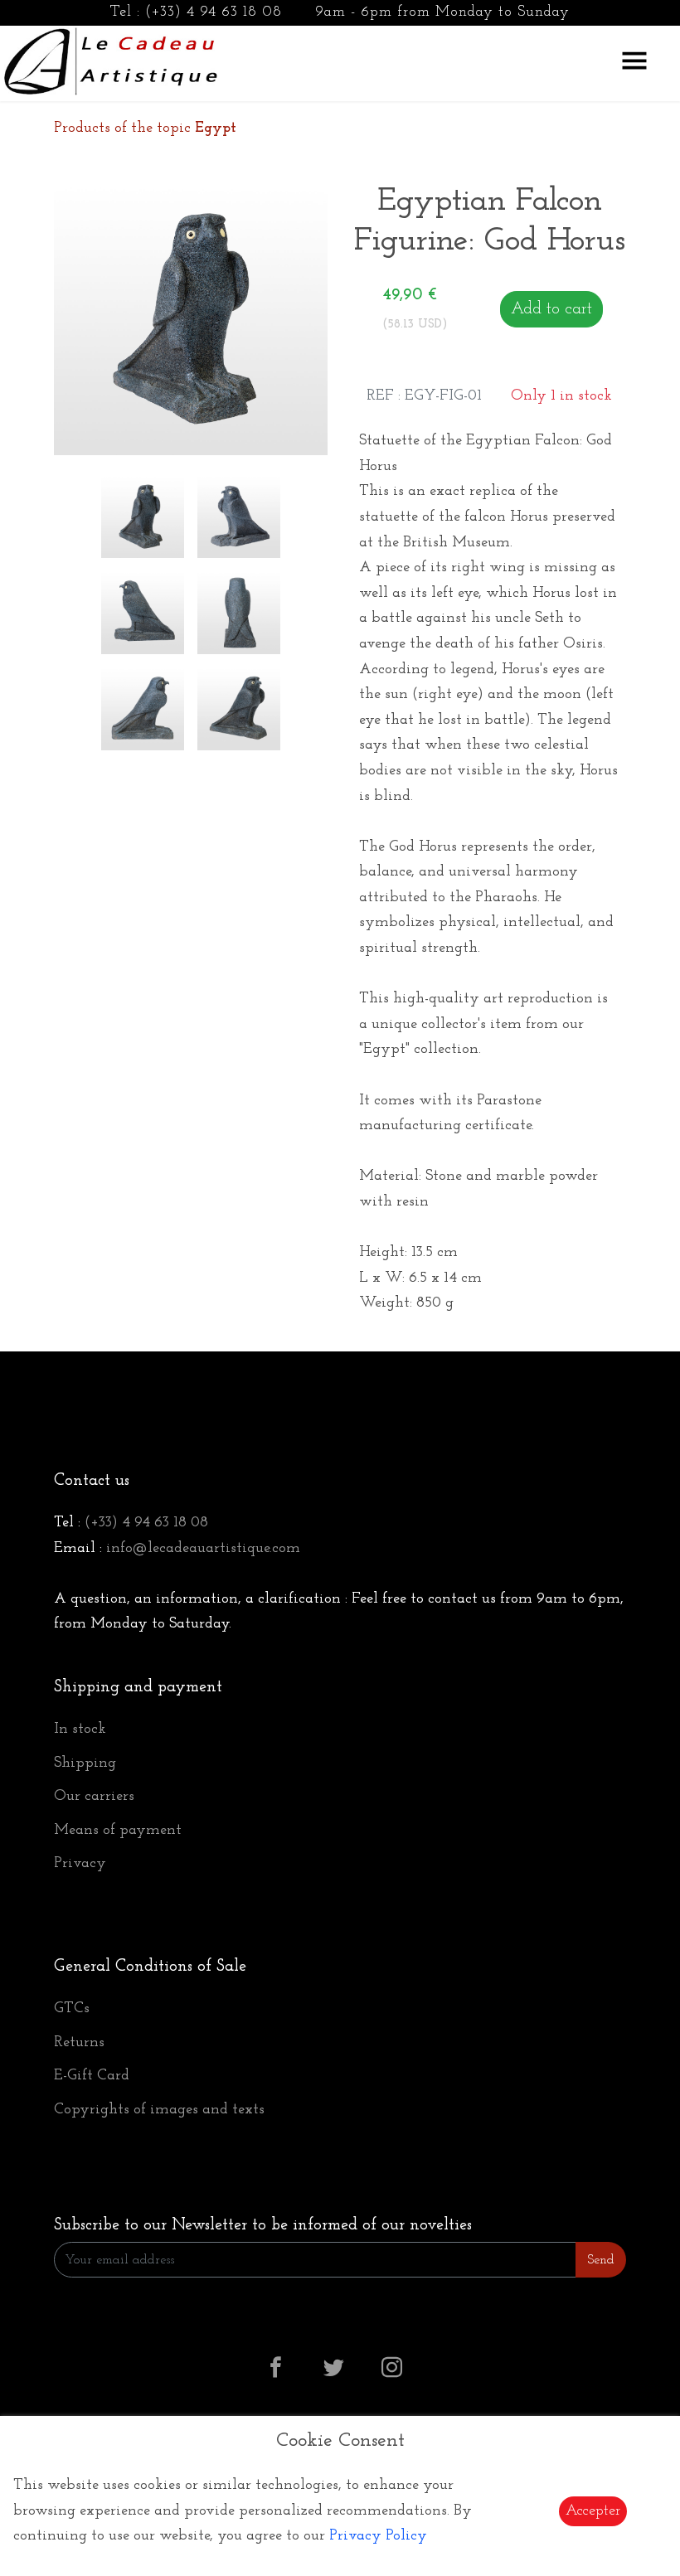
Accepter (593, 2511)
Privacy (80, 1864)
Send (601, 2260)
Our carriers (94, 1797)
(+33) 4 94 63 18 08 (214, 12)
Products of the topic (145, 129)
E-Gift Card (92, 2076)
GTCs (72, 2009)
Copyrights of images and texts (159, 2110)
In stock (80, 1729)
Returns (79, 2043)
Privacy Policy (378, 2536)
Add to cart (551, 309)
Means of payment (118, 1831)
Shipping (85, 1763)
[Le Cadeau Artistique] (111, 60)
